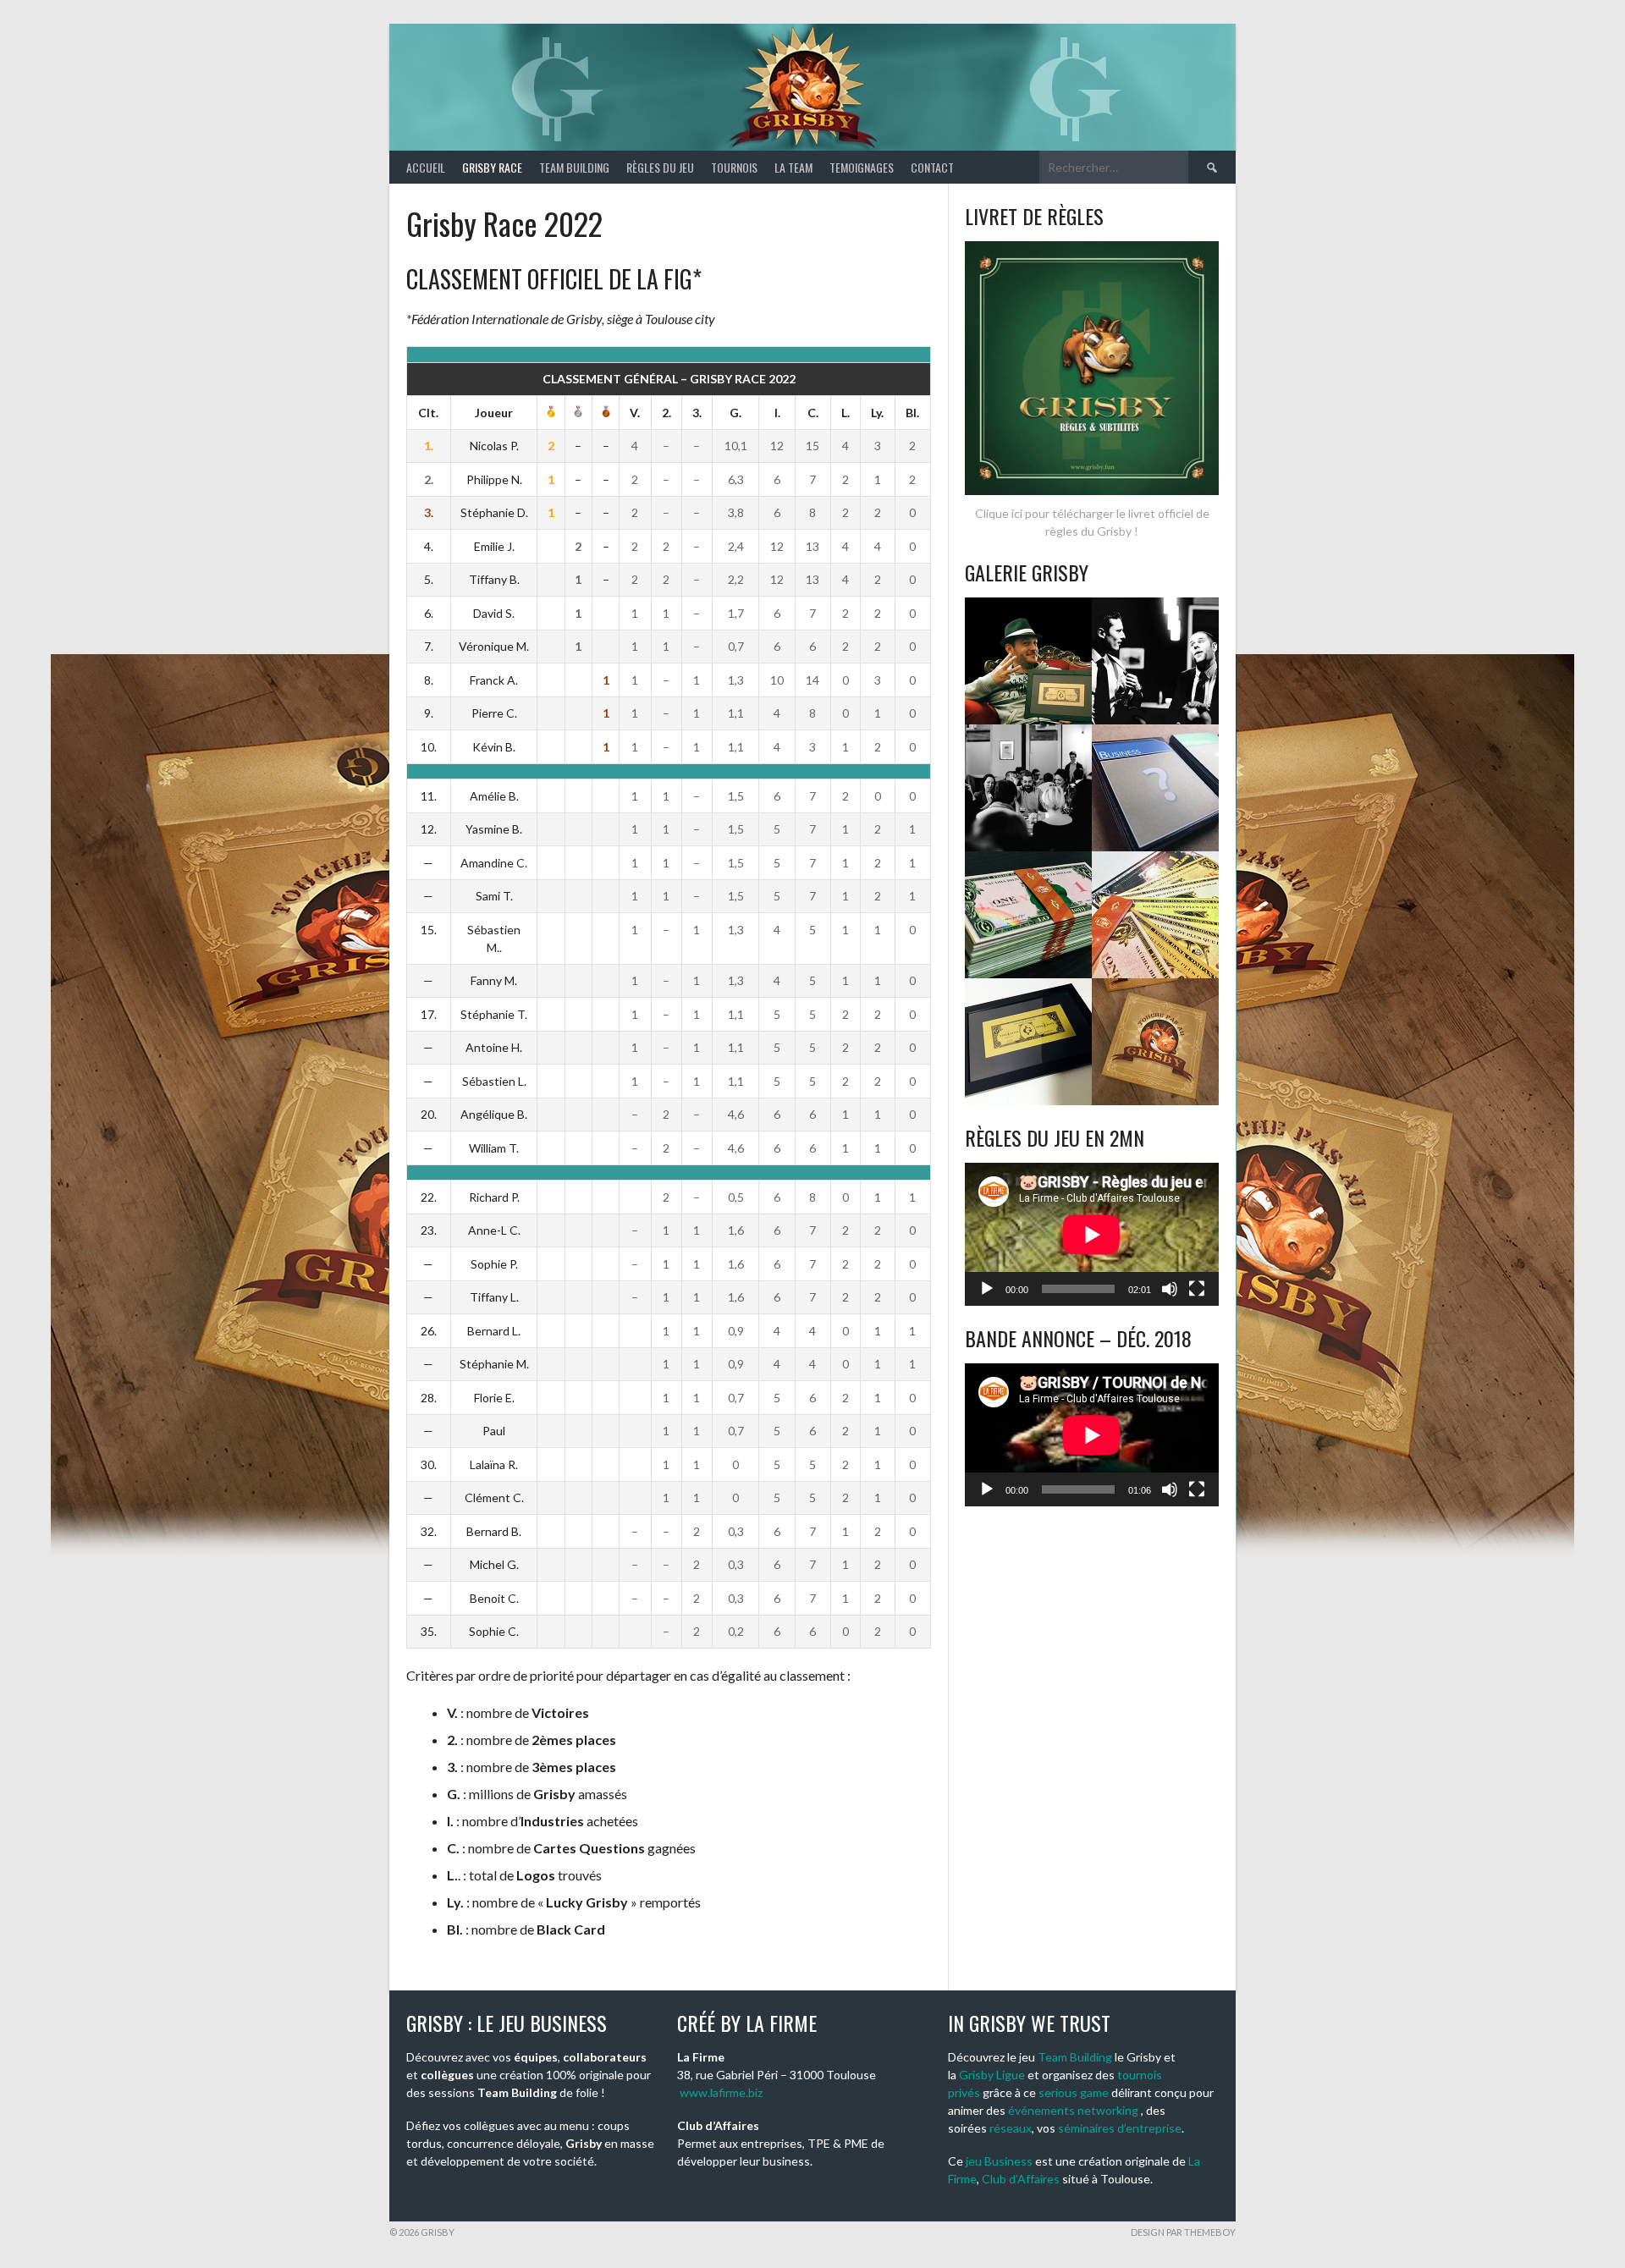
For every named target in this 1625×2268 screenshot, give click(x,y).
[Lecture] (987, 1289)
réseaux (1011, 2128)
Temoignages (862, 167)
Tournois (734, 167)
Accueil (426, 167)
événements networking (1073, 2110)
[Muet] (1170, 1289)
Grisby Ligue (992, 2075)
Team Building (574, 167)
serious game (1074, 2092)
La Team (793, 167)
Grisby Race (492, 167)
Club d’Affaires (1021, 2179)
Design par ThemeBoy (1183, 2232)
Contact (932, 167)
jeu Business (999, 2161)
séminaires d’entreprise (1120, 2128)
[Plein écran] (1197, 1289)
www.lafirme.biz (721, 2092)
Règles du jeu (660, 167)
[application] (1092, 1234)
